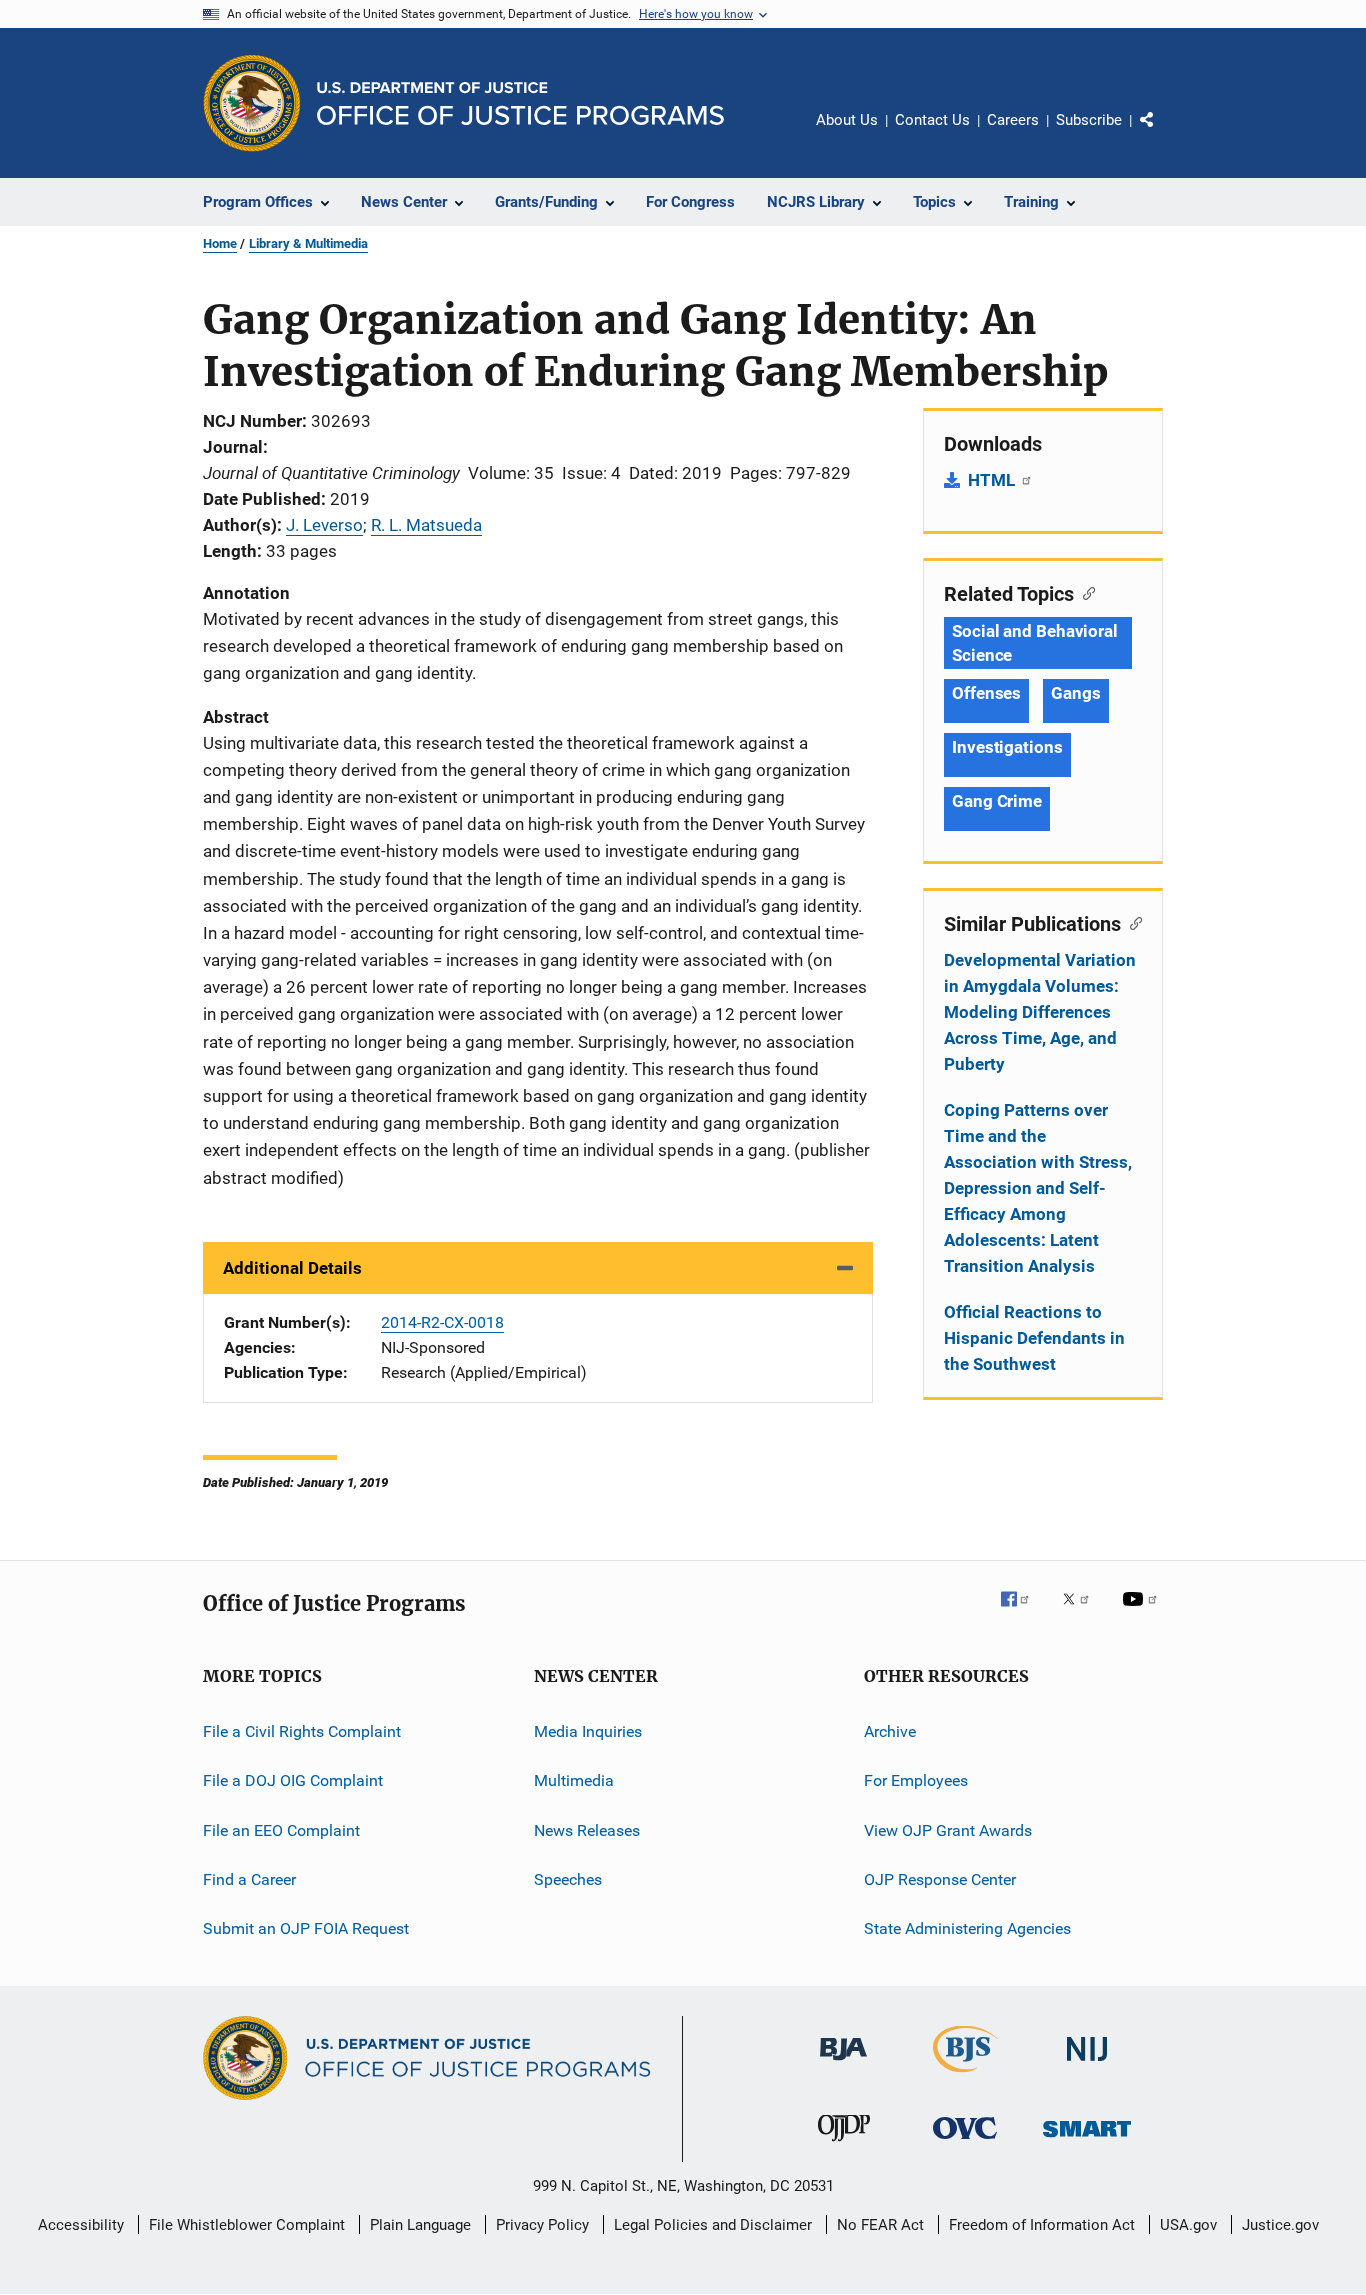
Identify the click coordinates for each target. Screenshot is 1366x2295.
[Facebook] (1023, 1613)
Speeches (568, 1879)
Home (220, 243)
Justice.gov (1280, 2225)
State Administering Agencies (967, 1928)
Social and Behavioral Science (1035, 643)
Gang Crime (997, 801)
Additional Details (292, 1268)
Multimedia (574, 1780)
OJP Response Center (940, 1879)
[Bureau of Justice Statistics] (965, 2076)
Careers (1013, 120)
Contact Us (932, 120)
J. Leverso (324, 525)
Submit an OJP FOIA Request (306, 1928)
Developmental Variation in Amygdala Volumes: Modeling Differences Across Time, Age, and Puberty (1040, 1012)
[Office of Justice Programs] (252, 103)
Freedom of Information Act (1042, 2225)
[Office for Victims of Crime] (965, 2142)
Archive (890, 1731)
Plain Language (420, 2225)
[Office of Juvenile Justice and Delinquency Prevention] (844, 2145)
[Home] (520, 103)
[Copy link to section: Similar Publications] (1131, 922)
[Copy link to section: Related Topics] (1084, 592)
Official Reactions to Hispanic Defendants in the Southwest (1034, 1338)
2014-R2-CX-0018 (442, 1322)
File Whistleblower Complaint (247, 2225)
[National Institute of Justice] (1087, 2064)
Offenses (986, 693)
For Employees (916, 1780)
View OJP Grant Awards (948, 1829)
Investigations (1007, 747)
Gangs (1076, 693)
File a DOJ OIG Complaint (293, 1780)
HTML (993, 480)
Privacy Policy (542, 2225)
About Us (847, 120)
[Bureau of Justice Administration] (843, 2064)
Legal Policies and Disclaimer (713, 2225)
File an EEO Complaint (281, 1829)
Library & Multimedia (308, 243)
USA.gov (1188, 2225)
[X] (1083, 1613)
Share (1163, 134)
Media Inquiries (588, 1731)
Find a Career (249, 1879)
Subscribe (1089, 120)
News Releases (587, 1829)
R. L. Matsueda (426, 525)
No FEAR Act (880, 2225)
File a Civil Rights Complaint (302, 1731)
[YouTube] (1143, 1613)
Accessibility (81, 2225)
